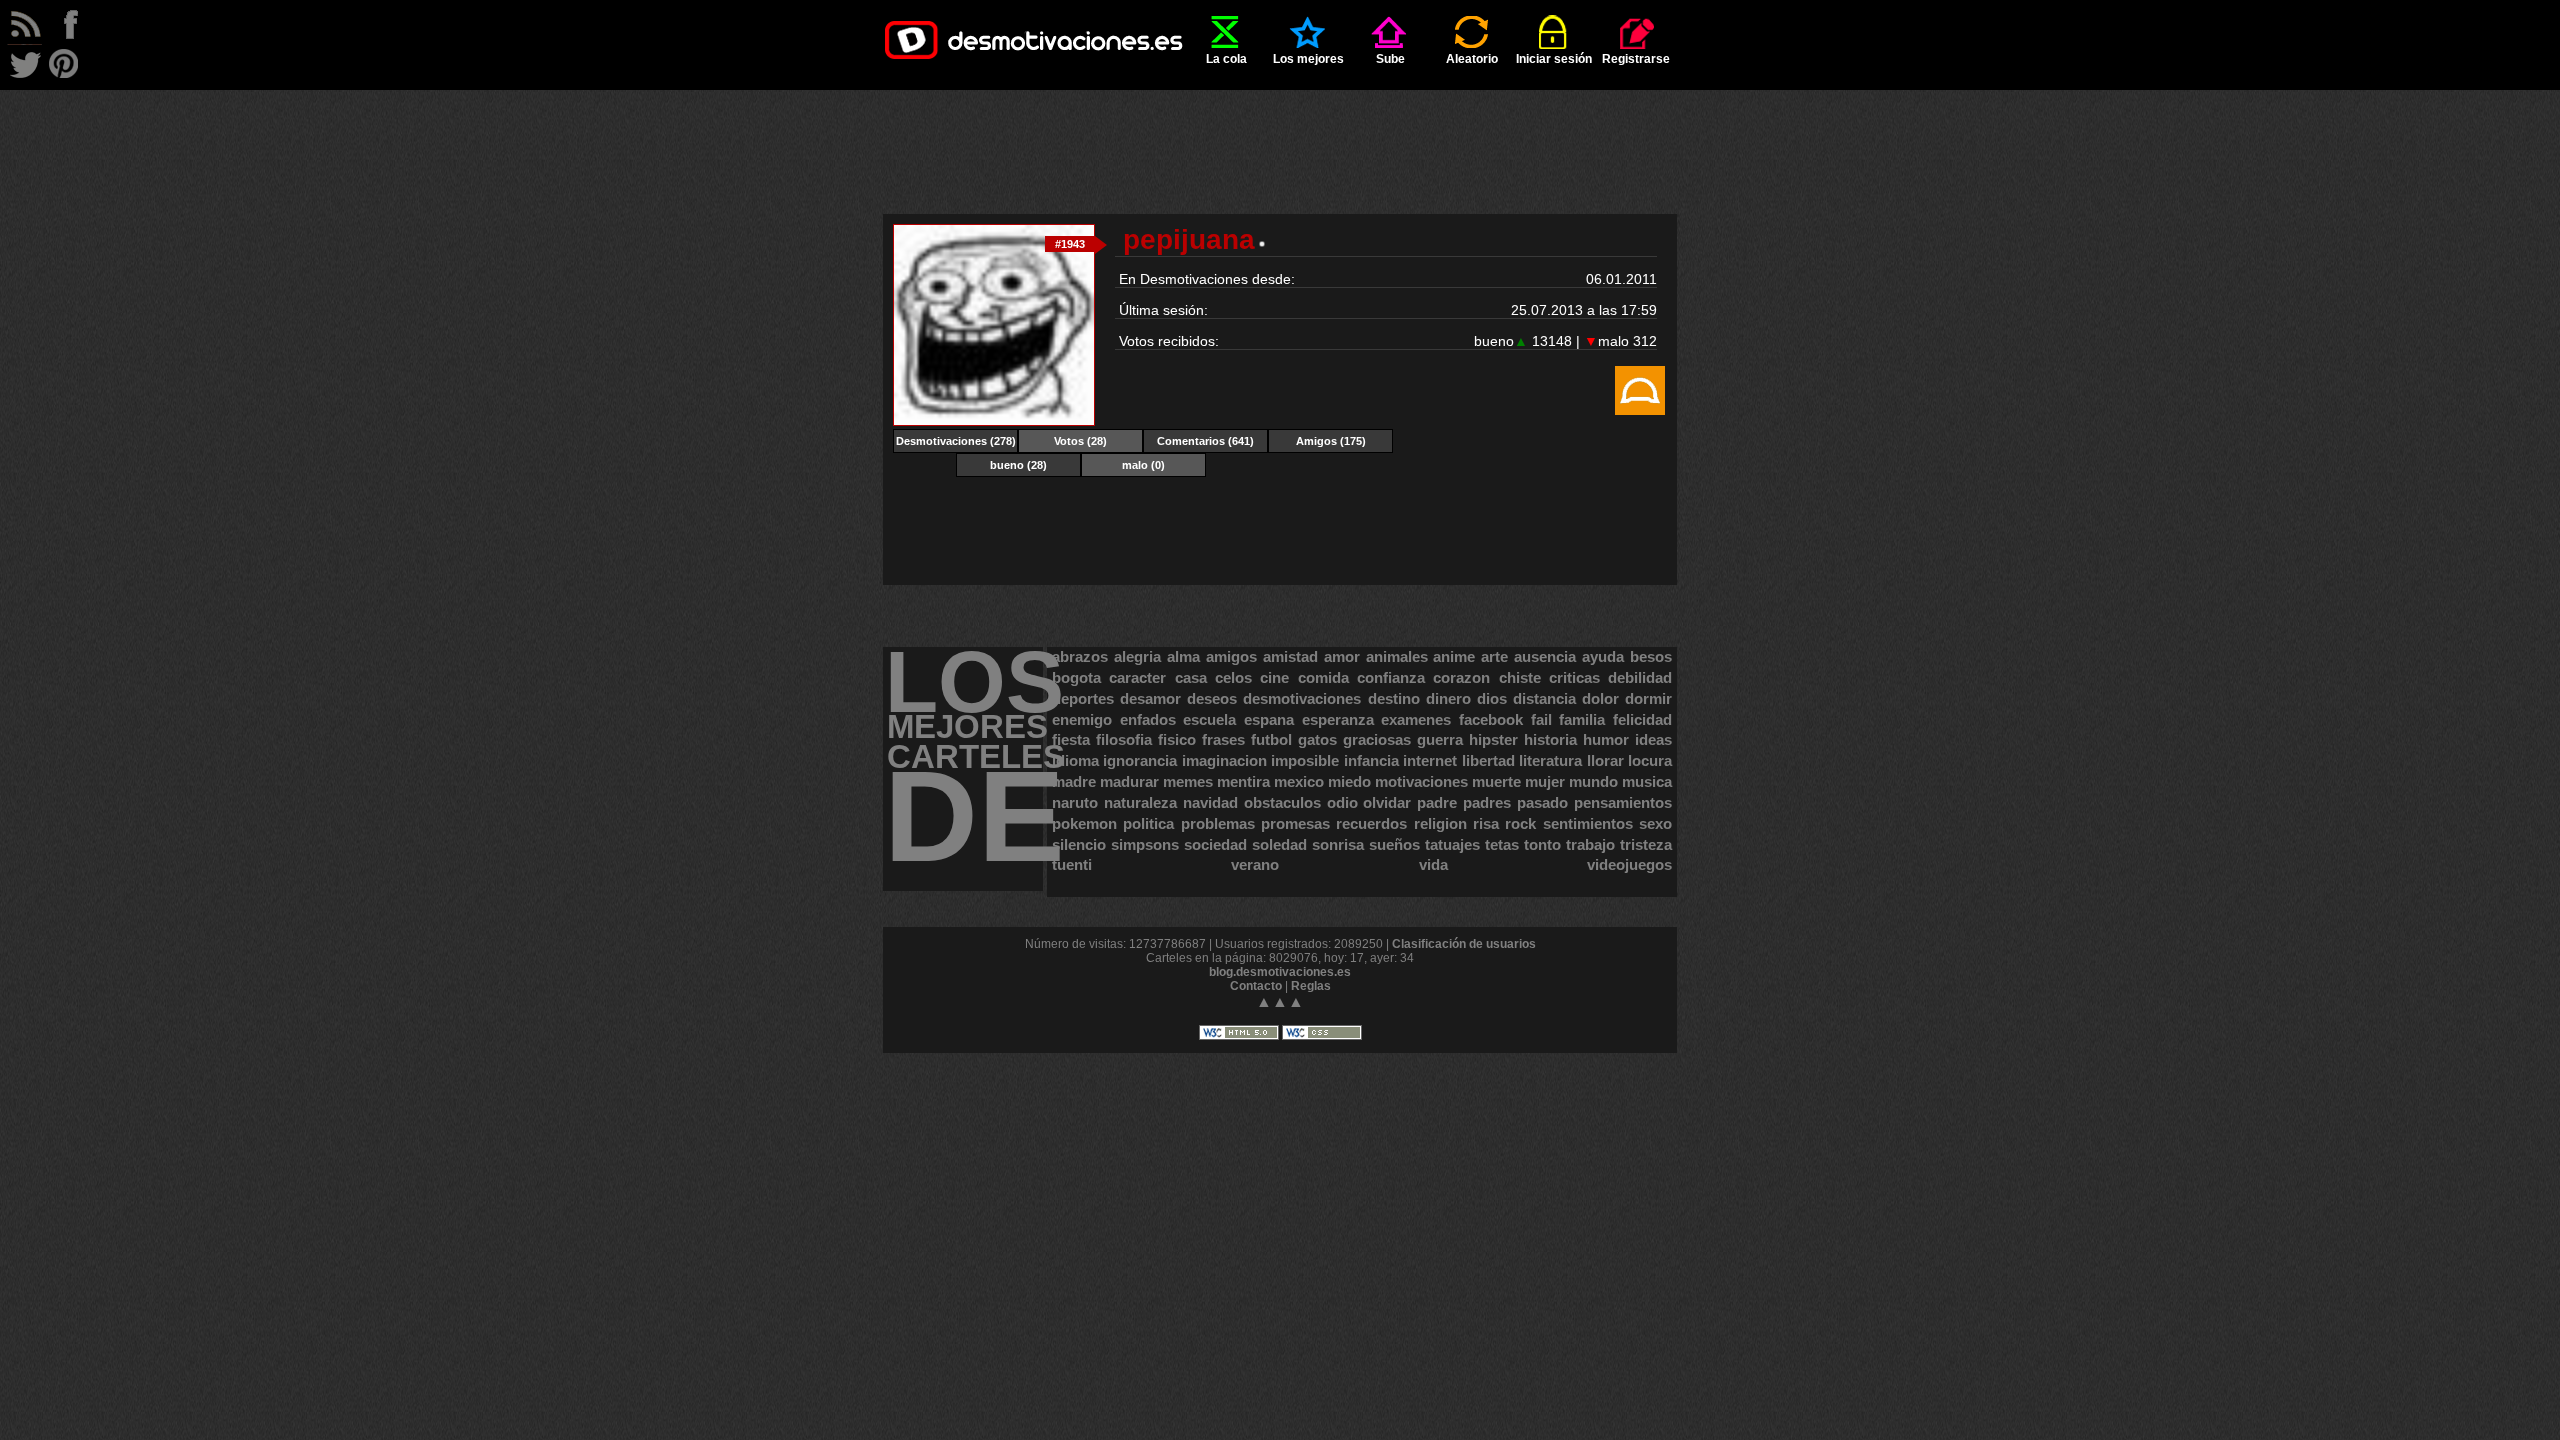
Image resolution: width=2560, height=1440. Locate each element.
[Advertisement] (1280, 135)
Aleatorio (1472, 59)
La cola (1226, 59)
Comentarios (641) (1205, 441)
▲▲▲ (1280, 1001)
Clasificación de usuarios (1464, 944)
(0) (1143, 465)
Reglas (1311, 986)
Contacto (1256, 986)
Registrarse (1636, 59)
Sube (1390, 59)
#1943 (1070, 244)
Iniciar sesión (1554, 59)
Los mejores (1308, 59)
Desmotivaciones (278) (956, 441)
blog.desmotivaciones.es (1280, 972)
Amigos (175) (1331, 441)
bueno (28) (1018, 465)
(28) (1080, 441)
